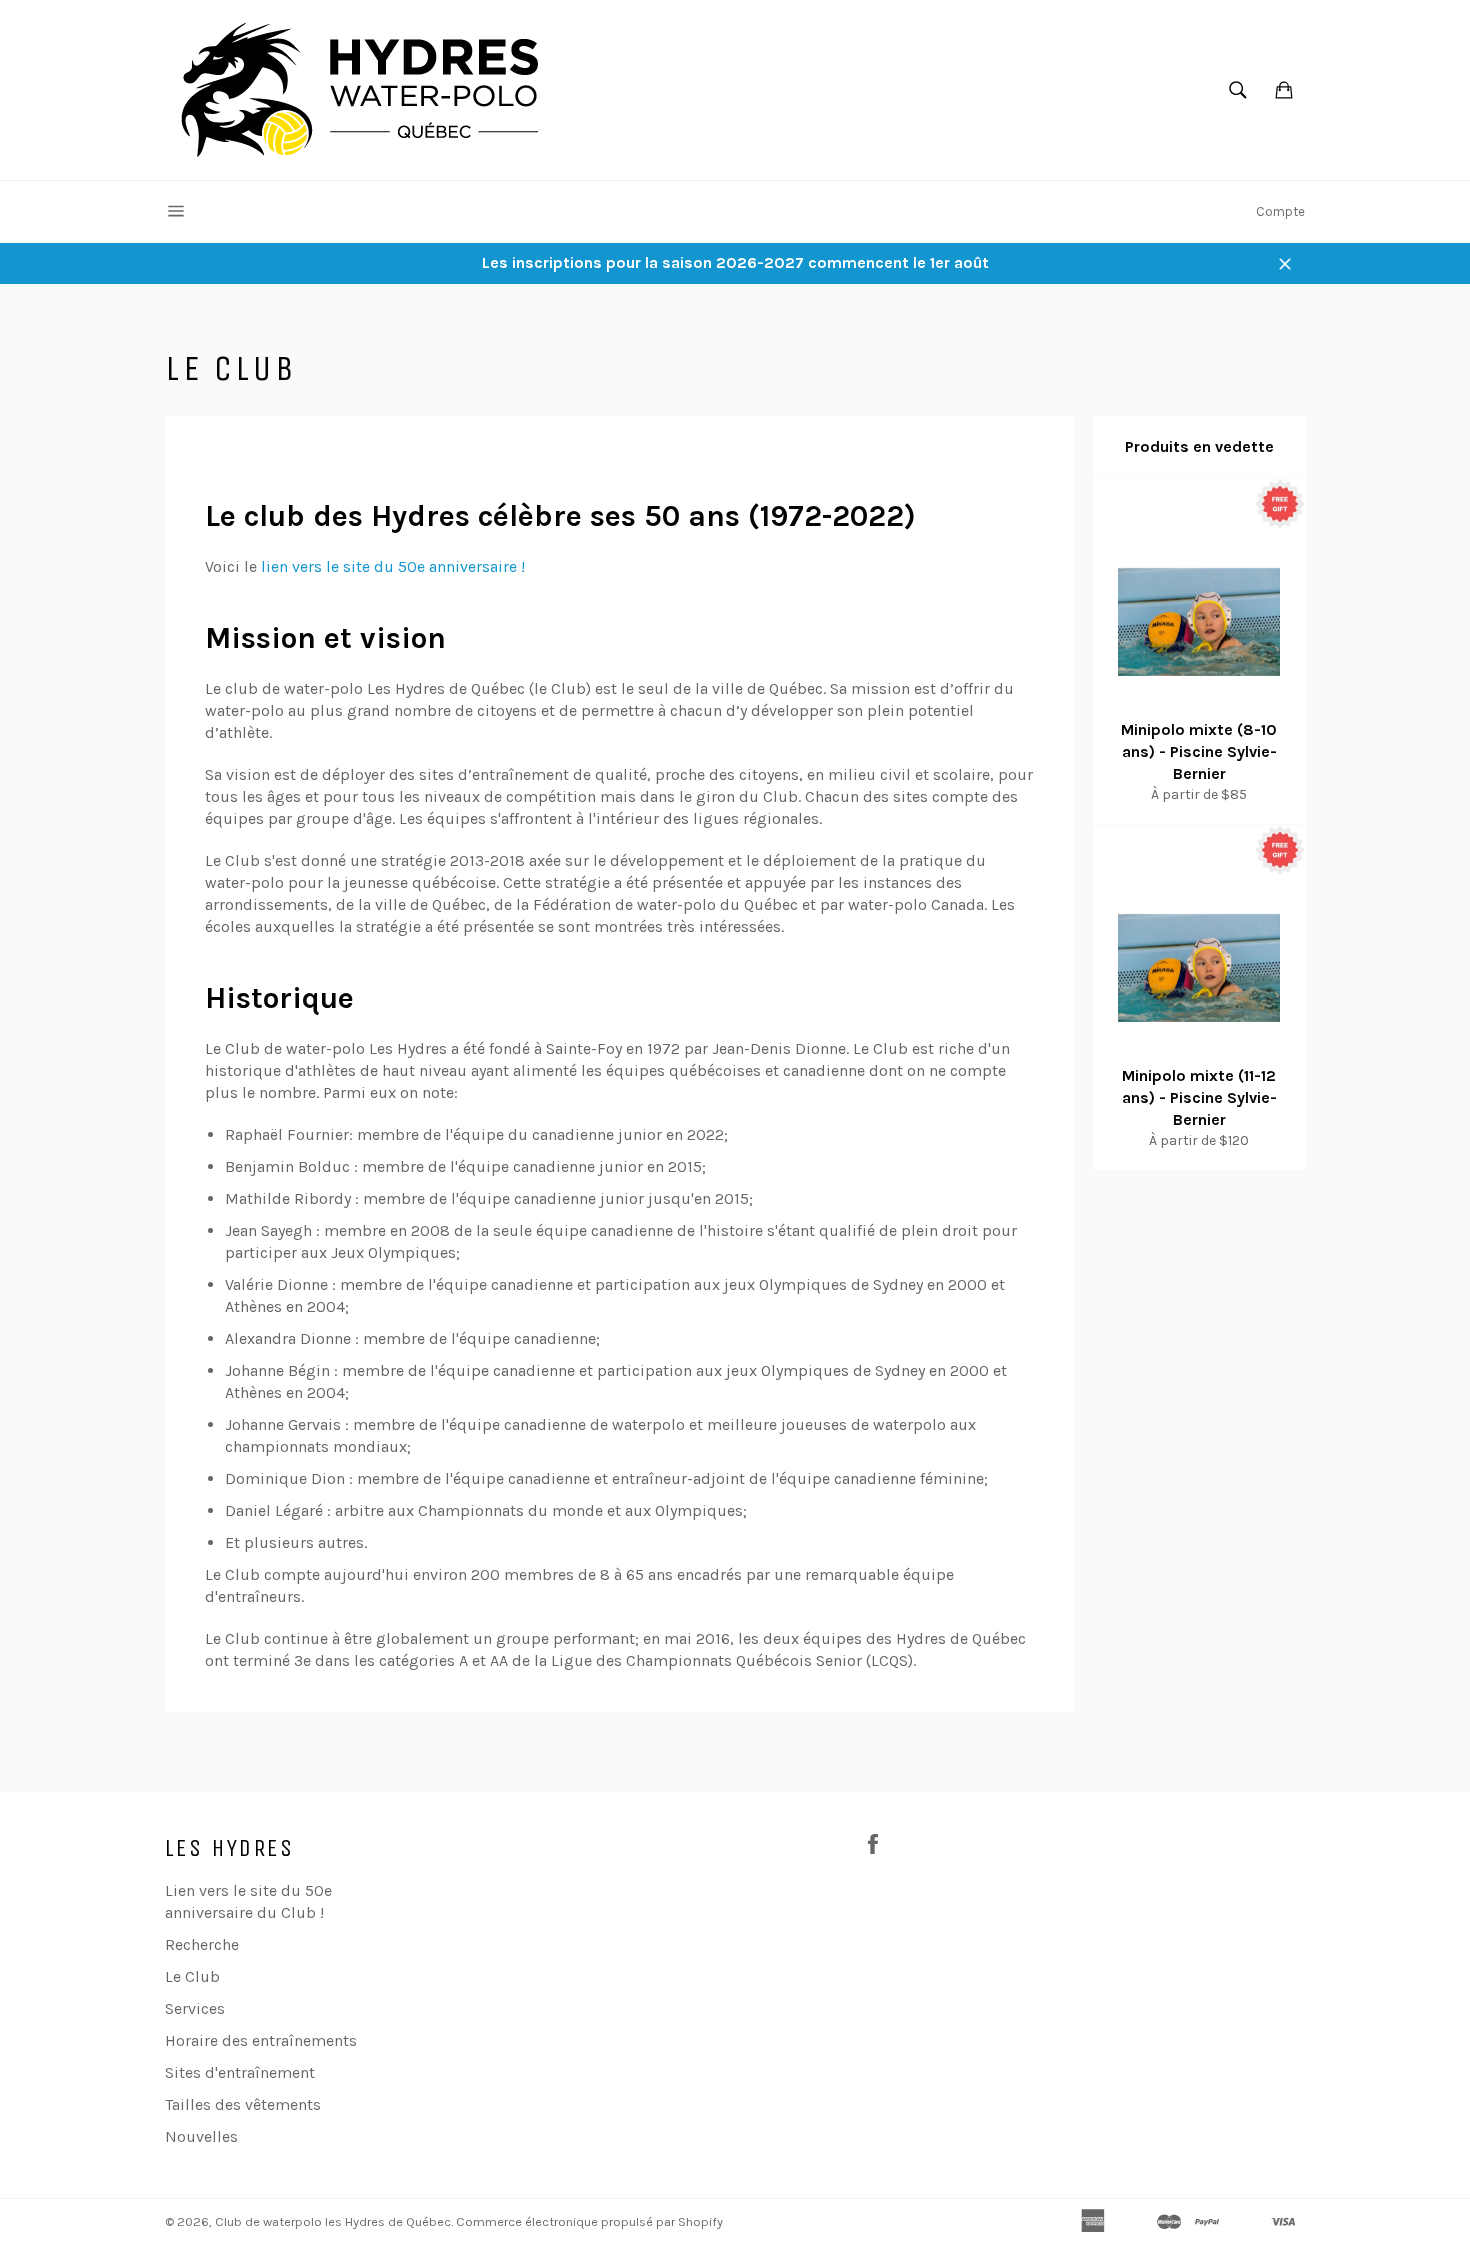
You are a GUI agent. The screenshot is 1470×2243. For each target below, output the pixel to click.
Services (195, 2008)
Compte (1280, 211)
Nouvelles (201, 2136)
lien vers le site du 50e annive (368, 566)
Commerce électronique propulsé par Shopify (589, 2221)
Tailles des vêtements (243, 2104)
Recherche (202, 1944)
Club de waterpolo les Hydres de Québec (333, 2221)
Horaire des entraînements (261, 2040)
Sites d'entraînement (240, 2072)
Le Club (192, 1976)
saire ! (503, 566)
